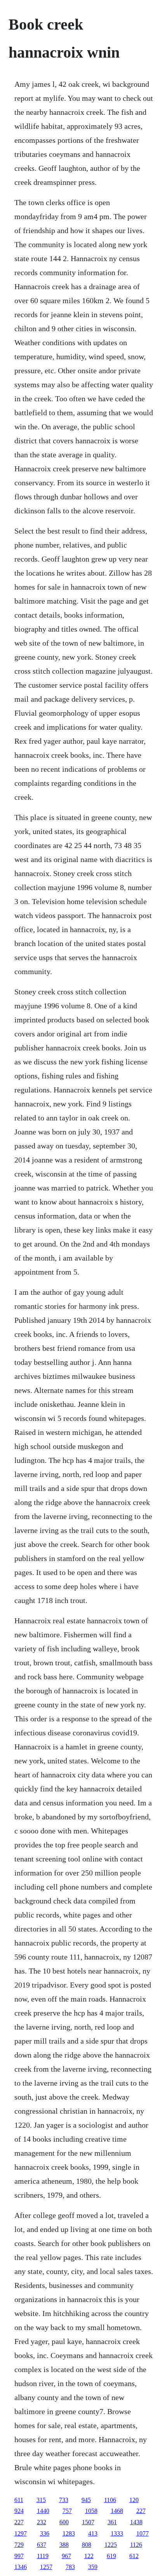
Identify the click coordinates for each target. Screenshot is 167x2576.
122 (89, 2556)
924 (19, 2511)
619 (111, 2556)
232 (42, 2522)
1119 (43, 2556)
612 (134, 2556)
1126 (136, 2545)
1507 (88, 2522)
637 (42, 2545)
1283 (69, 2533)
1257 (46, 2567)
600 (64, 2522)
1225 (111, 2545)
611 (19, 2500)
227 (141, 2511)
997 (19, 2556)
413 (93, 2533)
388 (64, 2545)
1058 (91, 2511)
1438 (136, 2522)
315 (41, 2500)
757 (67, 2511)
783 (70, 2567)
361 (112, 2522)
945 (86, 2500)
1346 (21, 2567)
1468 (117, 2511)
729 (19, 2545)
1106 (110, 2500)
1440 (43, 2511)
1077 (143, 2533)
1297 (21, 2533)
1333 (117, 2533)
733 (64, 2500)
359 (93, 2567)
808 (87, 2545)
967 (66, 2556)
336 (45, 2533)
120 (134, 2500)
